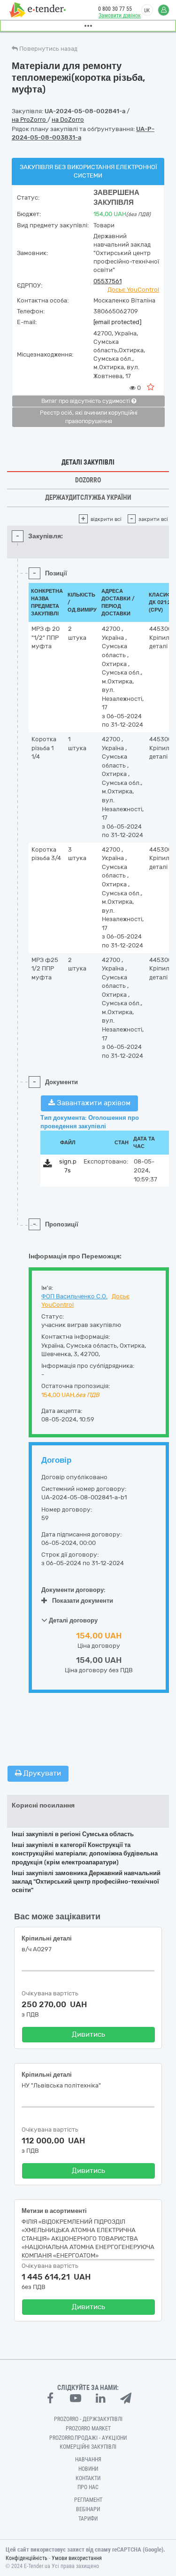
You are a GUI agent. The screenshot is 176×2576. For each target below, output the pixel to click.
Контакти (88, 2478)
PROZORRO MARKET (88, 2429)
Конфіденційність (27, 2558)
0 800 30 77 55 (115, 9)
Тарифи (88, 2519)
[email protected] (117, 322)
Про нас (88, 2487)
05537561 (107, 281)
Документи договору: (73, 1590)
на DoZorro (68, 120)
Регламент (88, 2500)
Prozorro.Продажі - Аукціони (88, 2438)
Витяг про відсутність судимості (86, 401)
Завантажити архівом (93, 1103)
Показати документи (83, 1601)
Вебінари (88, 2509)
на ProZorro (30, 120)
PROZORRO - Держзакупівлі (88, 2419)
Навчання (88, 2460)
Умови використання (77, 2558)
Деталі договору (73, 1620)
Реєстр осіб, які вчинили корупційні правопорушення (89, 417)
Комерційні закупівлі (88, 2447)
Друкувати (41, 1773)
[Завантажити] (48, 1165)
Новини (88, 2469)
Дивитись (88, 2034)
